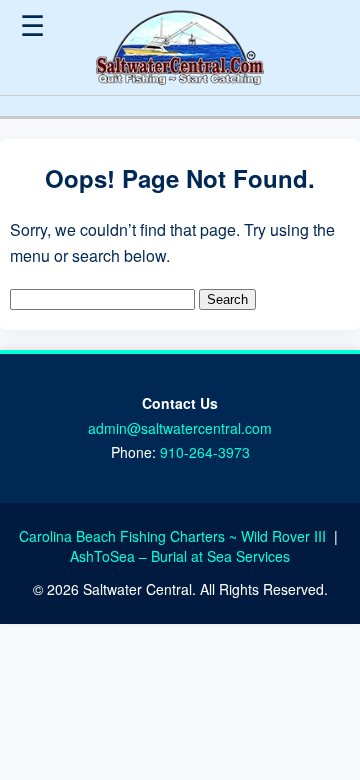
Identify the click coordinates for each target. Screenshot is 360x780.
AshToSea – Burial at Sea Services (180, 556)
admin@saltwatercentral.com (180, 428)
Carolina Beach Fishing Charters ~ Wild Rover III (174, 536)
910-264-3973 (205, 452)
